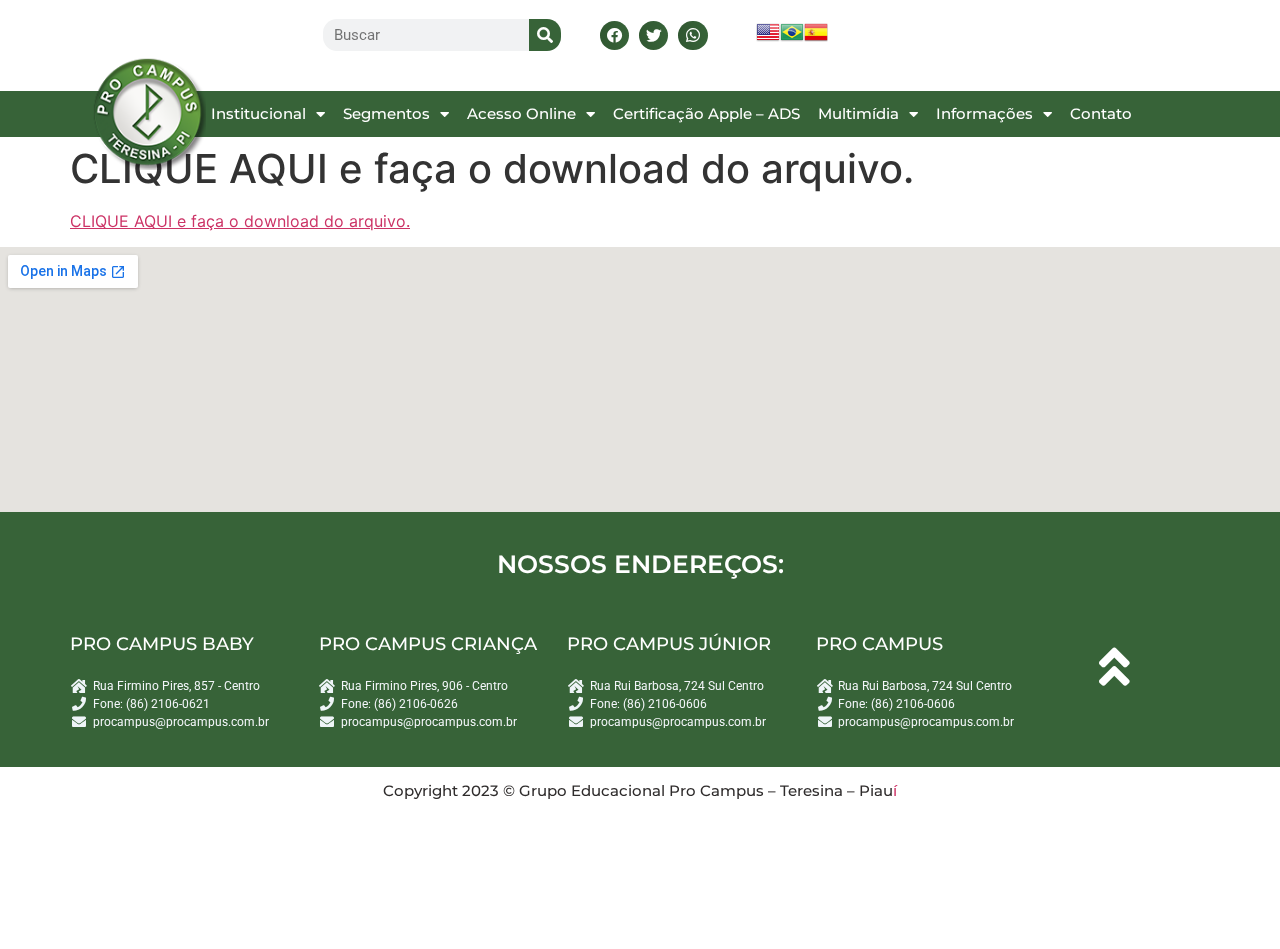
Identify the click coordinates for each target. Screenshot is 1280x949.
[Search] (545, 35)
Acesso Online (521, 113)
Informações (984, 113)
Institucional (258, 113)
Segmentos (386, 113)
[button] (614, 35)
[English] (768, 38)
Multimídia (858, 113)
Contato (1101, 113)
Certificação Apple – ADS (706, 113)
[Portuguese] (792, 38)
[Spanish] (816, 38)
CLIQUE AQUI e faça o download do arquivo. (240, 221)
